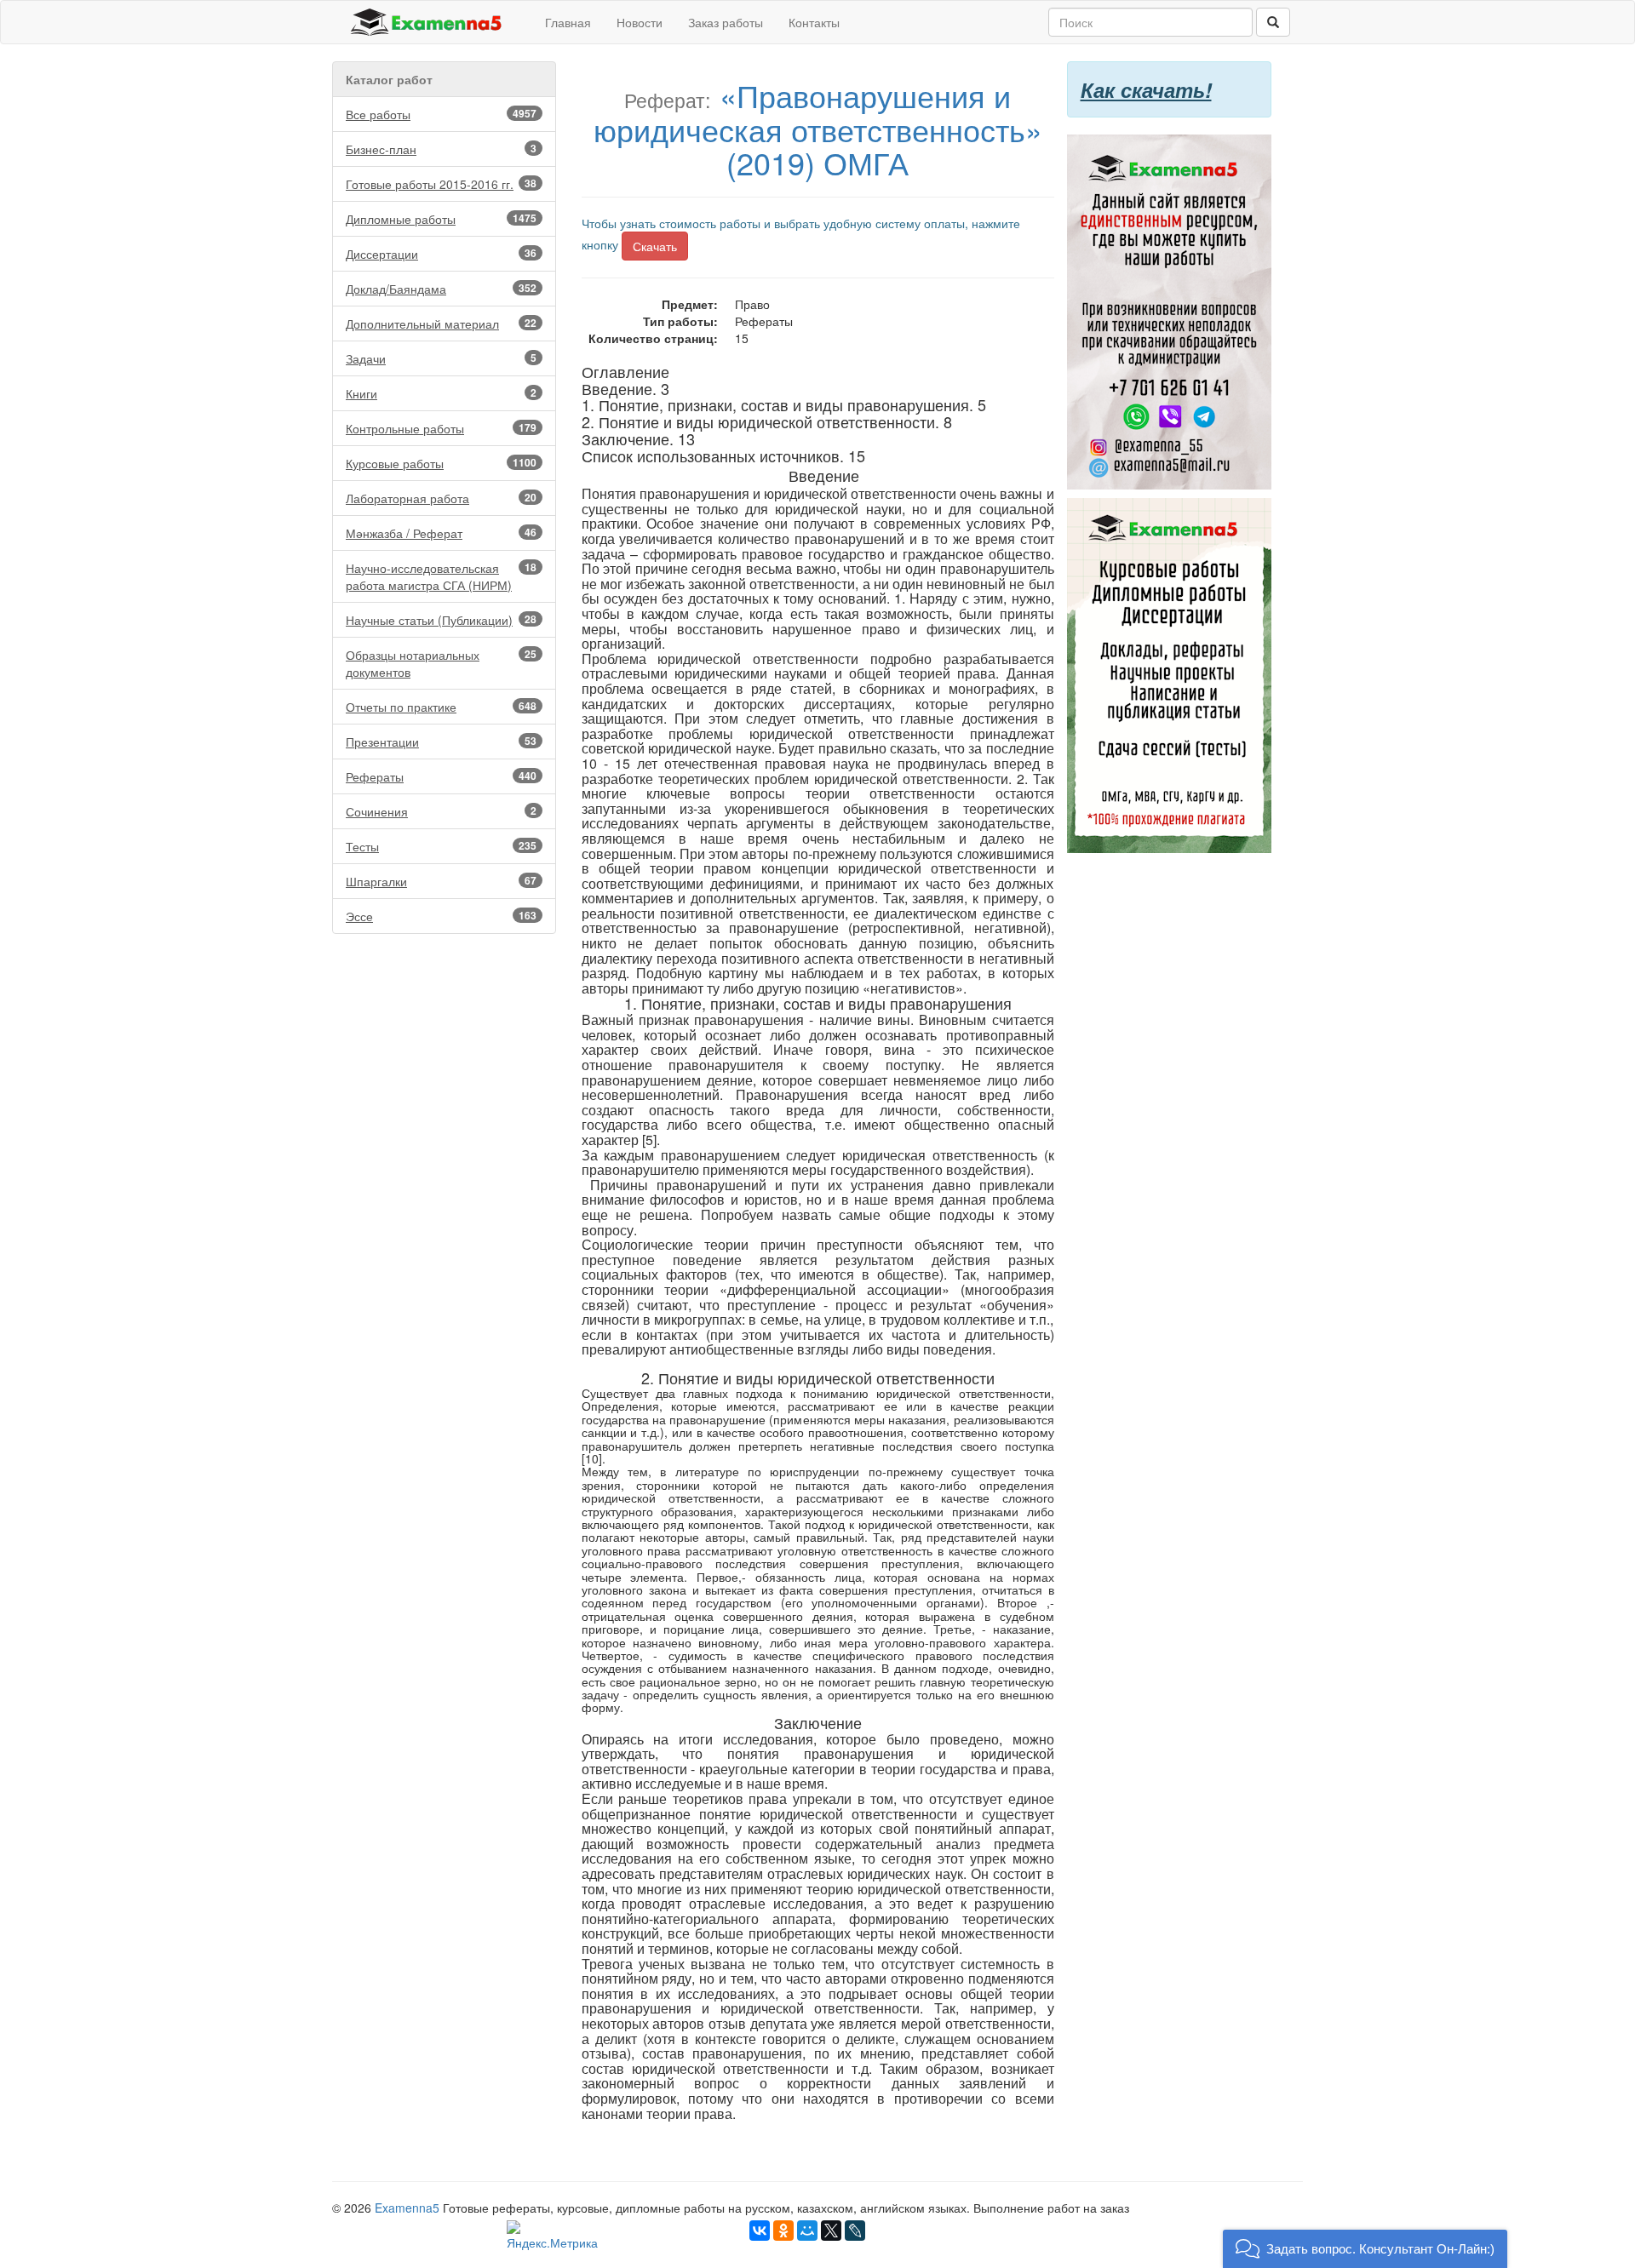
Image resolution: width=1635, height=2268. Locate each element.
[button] (1365, 2249)
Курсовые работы (441, 463)
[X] (831, 2231)
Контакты (814, 22)
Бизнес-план (441, 149)
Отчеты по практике (441, 707)
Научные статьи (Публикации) (441, 620)
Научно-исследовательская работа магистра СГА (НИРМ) (441, 576)
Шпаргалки (441, 881)
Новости (640, 22)
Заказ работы (726, 22)
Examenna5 (407, 2208)
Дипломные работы (441, 219)
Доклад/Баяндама (441, 289)
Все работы (441, 114)
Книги (441, 393)
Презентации (441, 742)
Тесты (441, 846)
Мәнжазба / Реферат (441, 533)
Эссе (441, 916)
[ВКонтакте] (760, 2231)
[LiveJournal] (855, 2231)
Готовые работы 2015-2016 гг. (441, 184)
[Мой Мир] (807, 2231)
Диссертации (441, 254)
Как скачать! (1146, 89)
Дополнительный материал (441, 324)
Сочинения (441, 811)
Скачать (655, 246)
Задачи (441, 358)
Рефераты (441, 776)
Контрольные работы (441, 428)
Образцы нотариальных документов (441, 663)
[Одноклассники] (783, 2231)
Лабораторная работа (441, 498)
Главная (568, 22)
